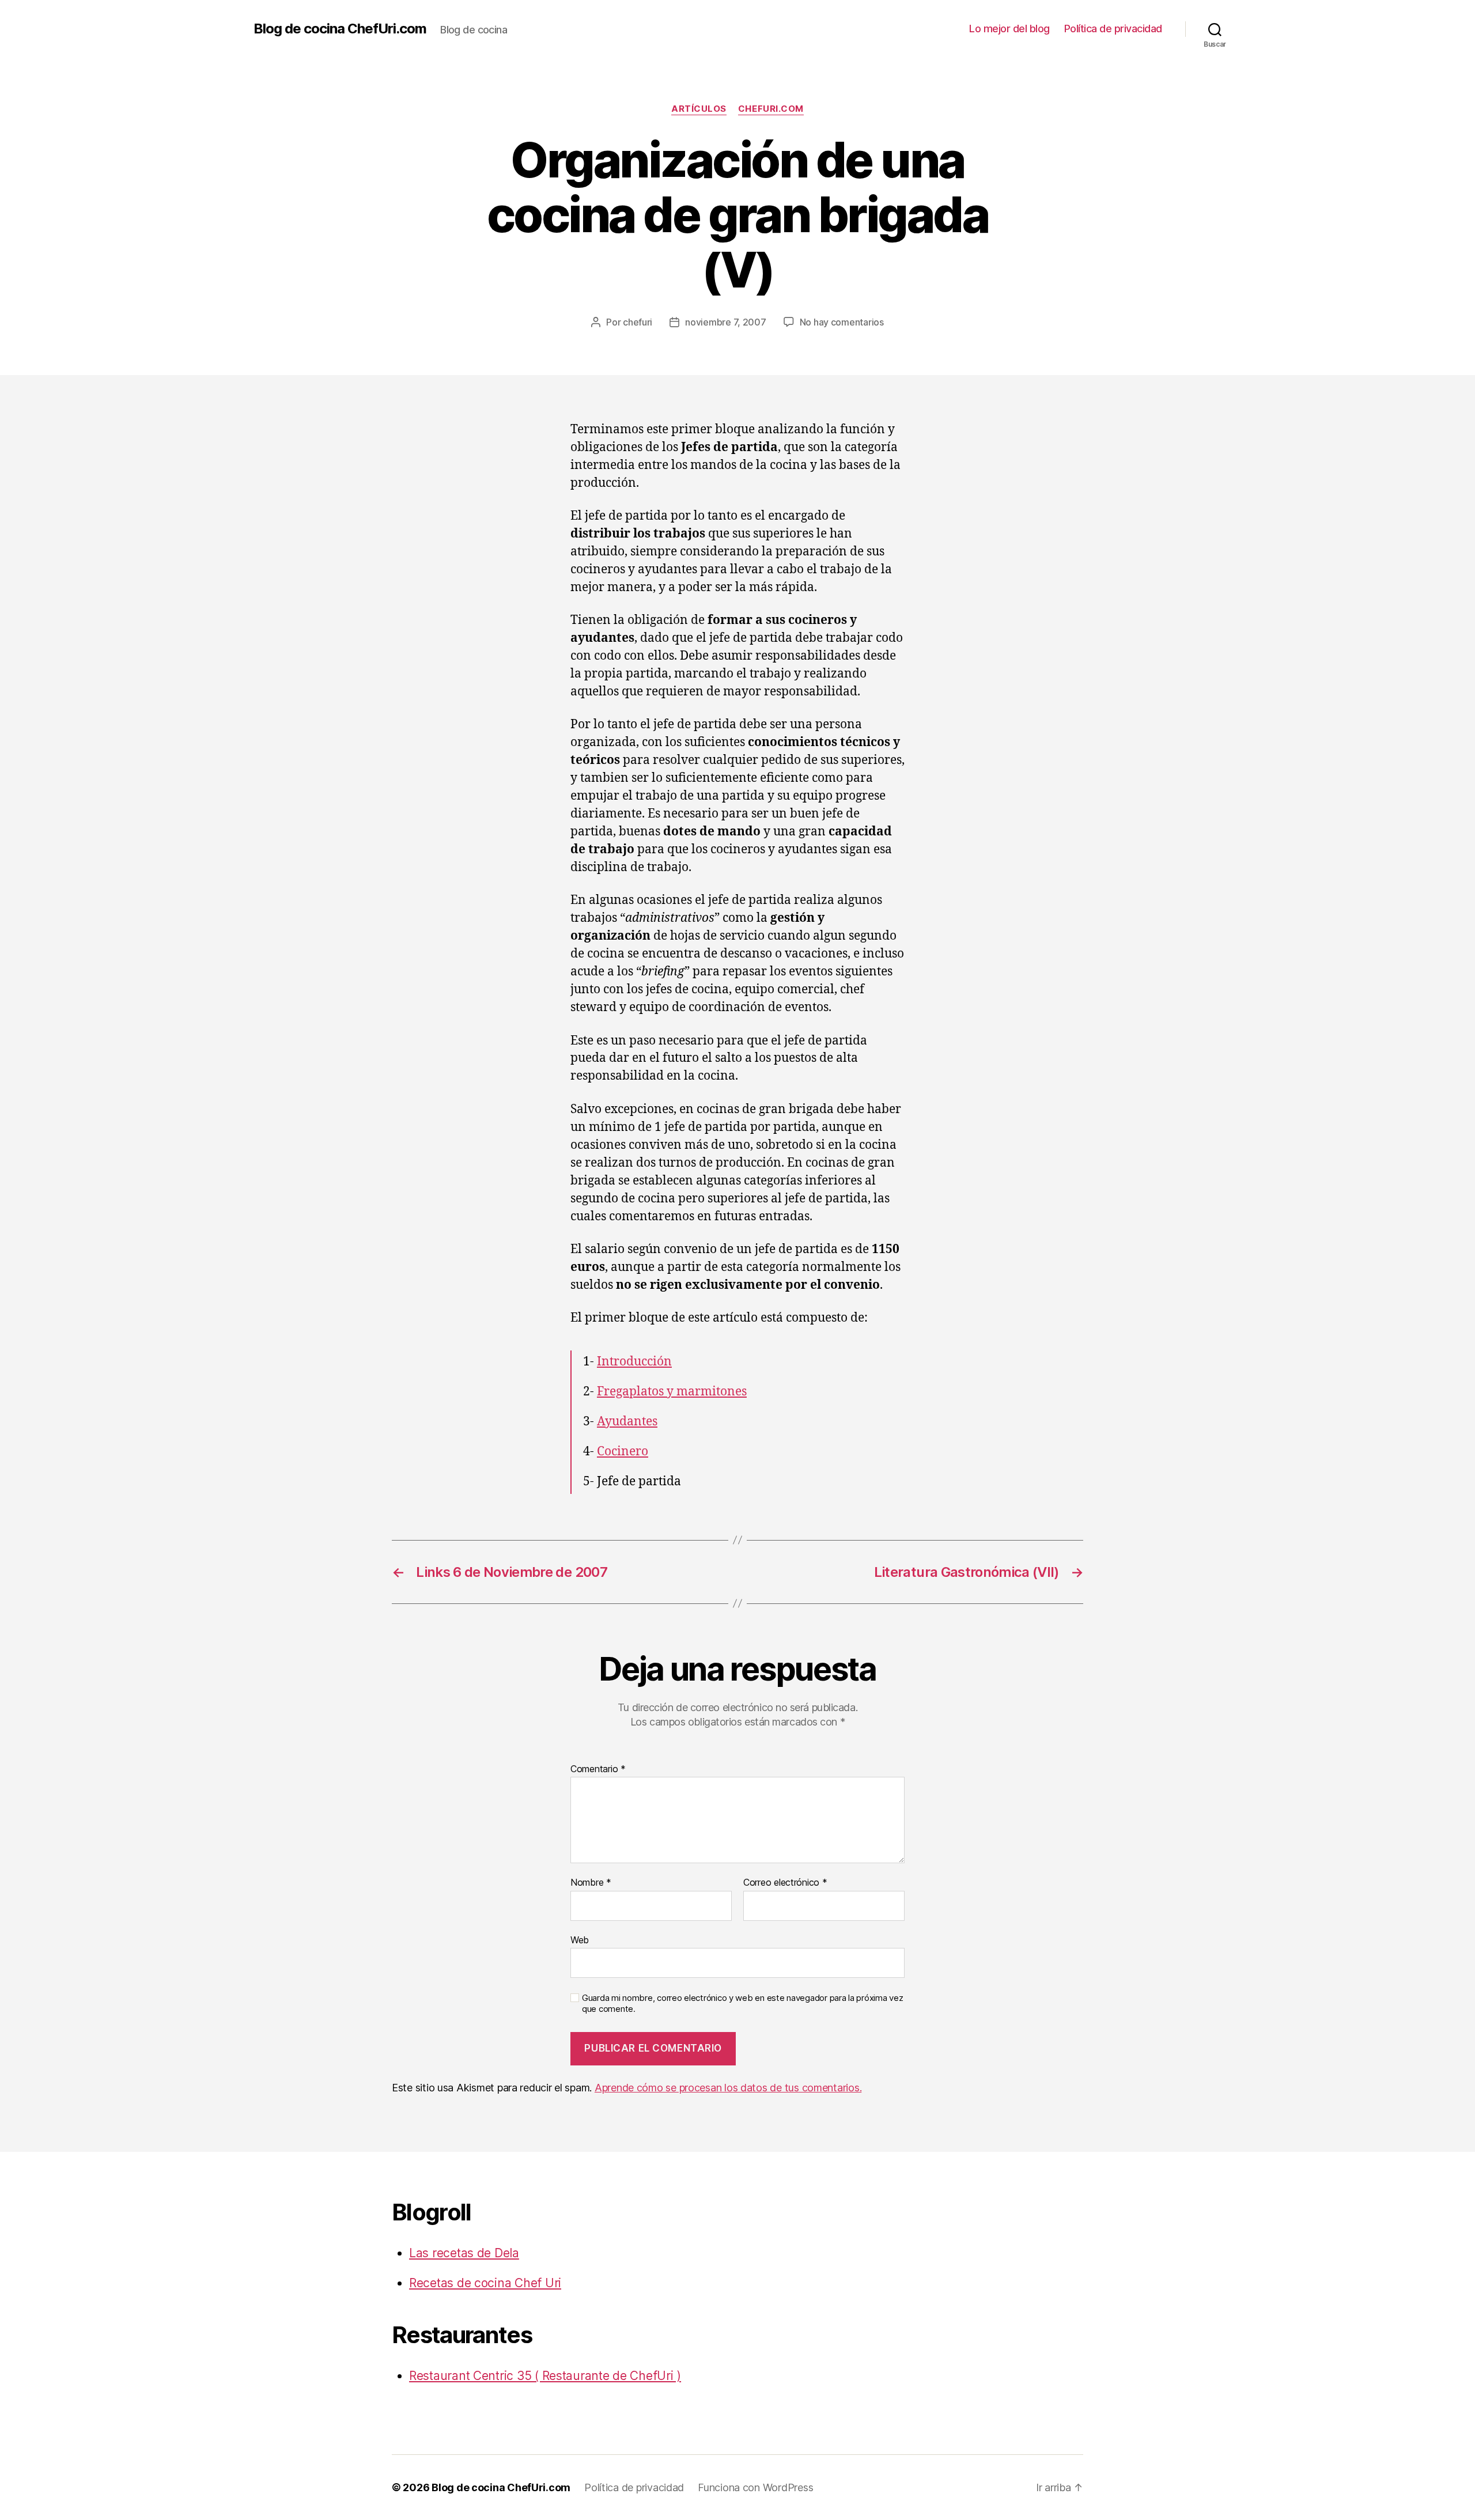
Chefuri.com (771, 109)
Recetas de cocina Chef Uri (485, 2283)
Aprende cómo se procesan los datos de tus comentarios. (728, 2088)
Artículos (699, 109)
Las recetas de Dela (464, 2253)
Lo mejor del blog (1009, 29)
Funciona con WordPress (755, 2487)
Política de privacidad (1113, 29)
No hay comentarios (842, 322)
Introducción (634, 1362)
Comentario (598, 1769)
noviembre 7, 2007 (725, 322)
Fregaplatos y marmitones (672, 1392)
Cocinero (623, 1452)
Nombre (591, 1883)
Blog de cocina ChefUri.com (340, 29)
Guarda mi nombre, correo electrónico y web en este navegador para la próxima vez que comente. (742, 2003)
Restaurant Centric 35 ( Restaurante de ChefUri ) (545, 2376)
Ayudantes (627, 1422)
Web (580, 1940)
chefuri (638, 322)
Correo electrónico (785, 1883)
